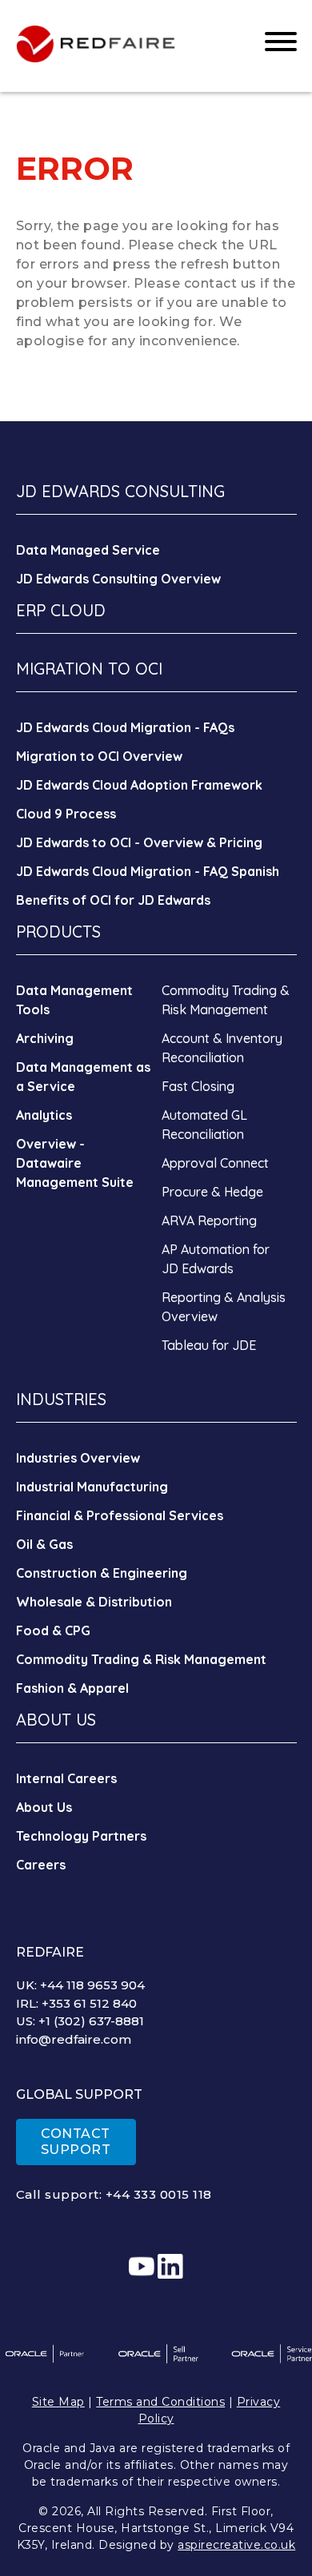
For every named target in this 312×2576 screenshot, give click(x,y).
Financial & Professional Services (120, 1515)
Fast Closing (198, 1086)
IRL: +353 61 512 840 (76, 2003)
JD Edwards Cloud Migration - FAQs (125, 727)
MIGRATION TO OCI (89, 669)
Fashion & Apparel (72, 1688)
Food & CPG (53, 1630)
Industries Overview (78, 1458)
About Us (44, 1807)
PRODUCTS (58, 932)
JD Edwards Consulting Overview (118, 579)
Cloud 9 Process (66, 814)
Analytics (44, 1115)
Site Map (58, 2402)
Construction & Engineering (102, 1573)
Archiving (45, 1038)
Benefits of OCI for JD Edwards (113, 900)
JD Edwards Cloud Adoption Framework (139, 785)
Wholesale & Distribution (94, 1602)
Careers (41, 1865)
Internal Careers (66, 1778)
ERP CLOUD (61, 610)
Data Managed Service (88, 550)
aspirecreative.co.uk (236, 2545)
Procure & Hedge (212, 1192)
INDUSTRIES (61, 1399)
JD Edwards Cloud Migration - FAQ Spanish (148, 871)
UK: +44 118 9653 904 (80, 1985)
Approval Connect (215, 1163)
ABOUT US (56, 1720)
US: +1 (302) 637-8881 (80, 2021)
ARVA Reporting (209, 1220)
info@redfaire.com (74, 2039)
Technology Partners (81, 1836)
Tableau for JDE (209, 1345)
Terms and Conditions (160, 2402)
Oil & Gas (44, 1544)
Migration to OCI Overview (99, 756)
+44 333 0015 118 (159, 2194)
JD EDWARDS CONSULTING (120, 491)
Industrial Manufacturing (92, 1487)
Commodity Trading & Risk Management (141, 1659)
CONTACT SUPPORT (76, 2142)
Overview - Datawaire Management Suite (75, 1163)
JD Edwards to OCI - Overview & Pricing (139, 842)
